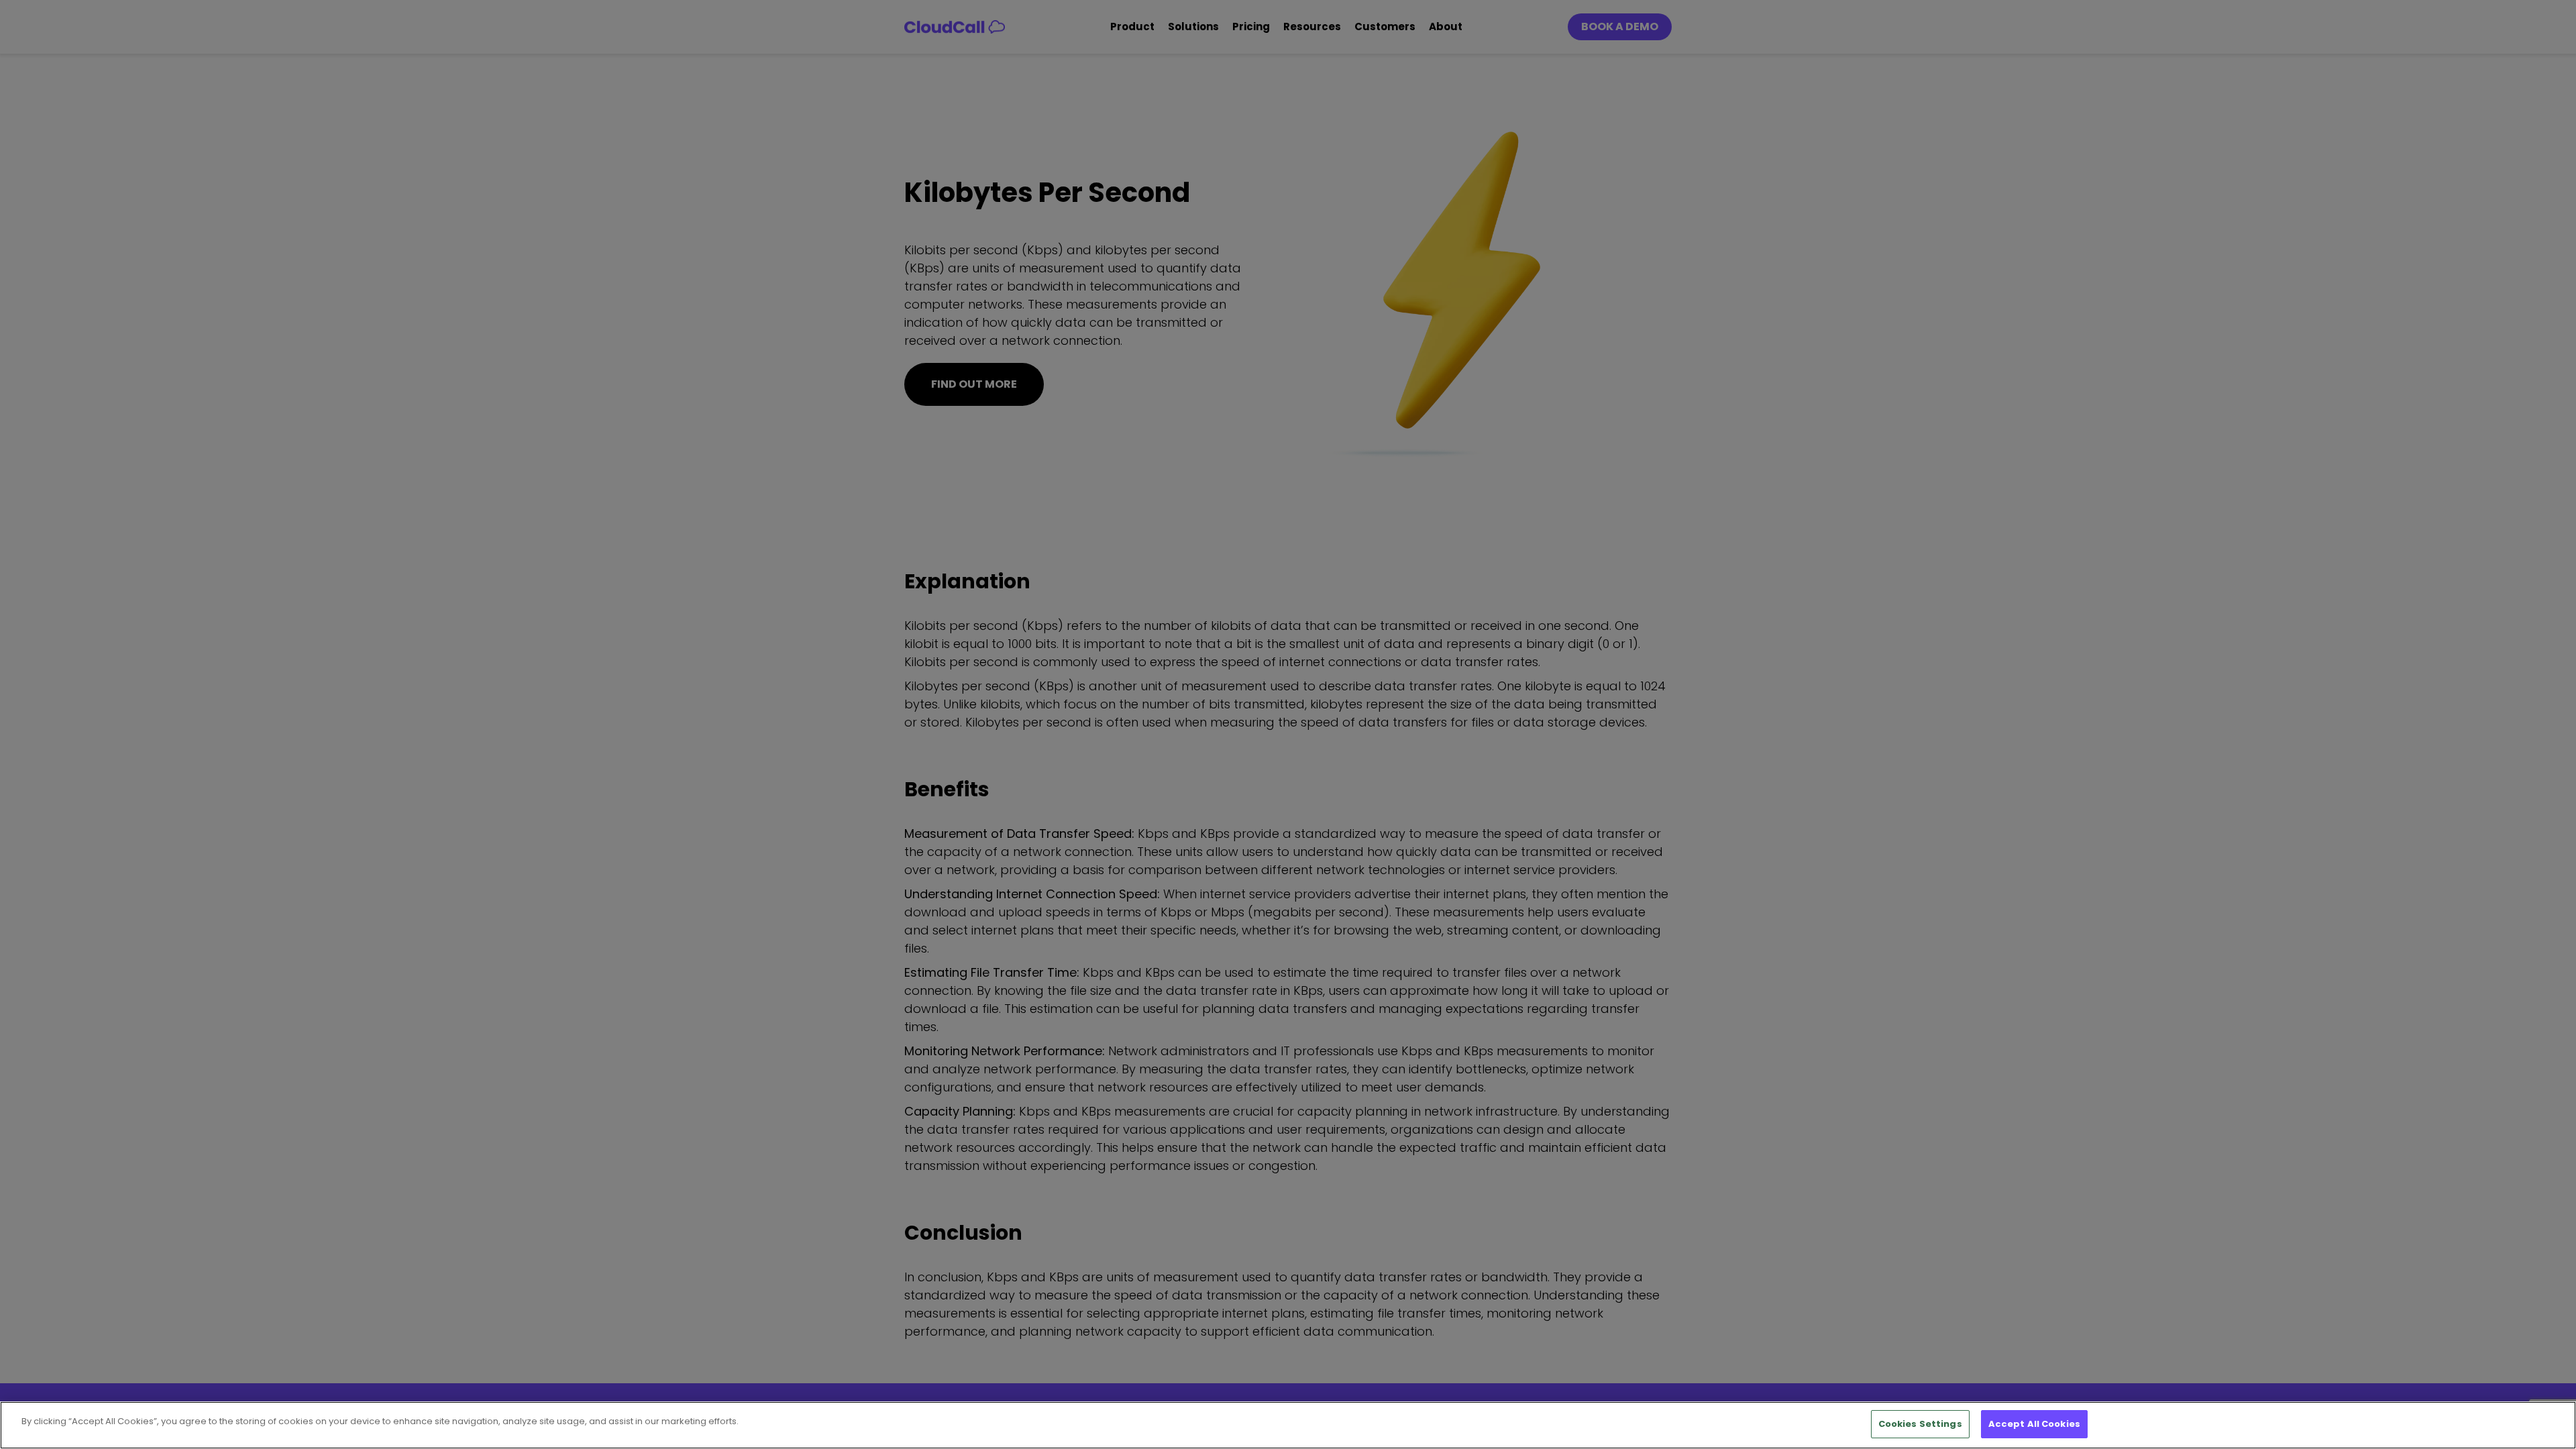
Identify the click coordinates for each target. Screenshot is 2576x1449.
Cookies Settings (1920, 1424)
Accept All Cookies (2034, 1424)
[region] (1288, 1425)
